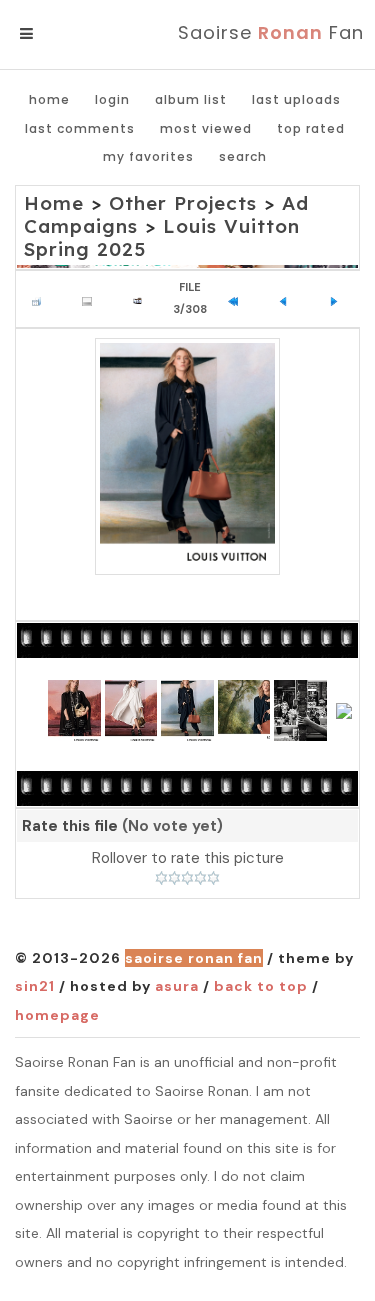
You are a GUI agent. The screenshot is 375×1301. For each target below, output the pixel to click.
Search (243, 156)
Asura (177, 986)
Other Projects (183, 203)
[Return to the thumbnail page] (41, 299)
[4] (200, 878)
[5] (213, 878)
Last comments (80, 128)
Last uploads (296, 99)
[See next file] (338, 299)
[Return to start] (237, 299)
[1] (161, 878)
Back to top (261, 986)
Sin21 (35, 986)
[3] (187, 878)
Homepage (57, 1015)
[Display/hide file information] (91, 299)
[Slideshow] (142, 299)
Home (49, 99)
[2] (174, 878)
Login (112, 99)
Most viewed (206, 128)
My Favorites (148, 156)
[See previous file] (288, 299)
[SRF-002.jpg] (187, 456)
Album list (191, 99)
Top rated (311, 128)
